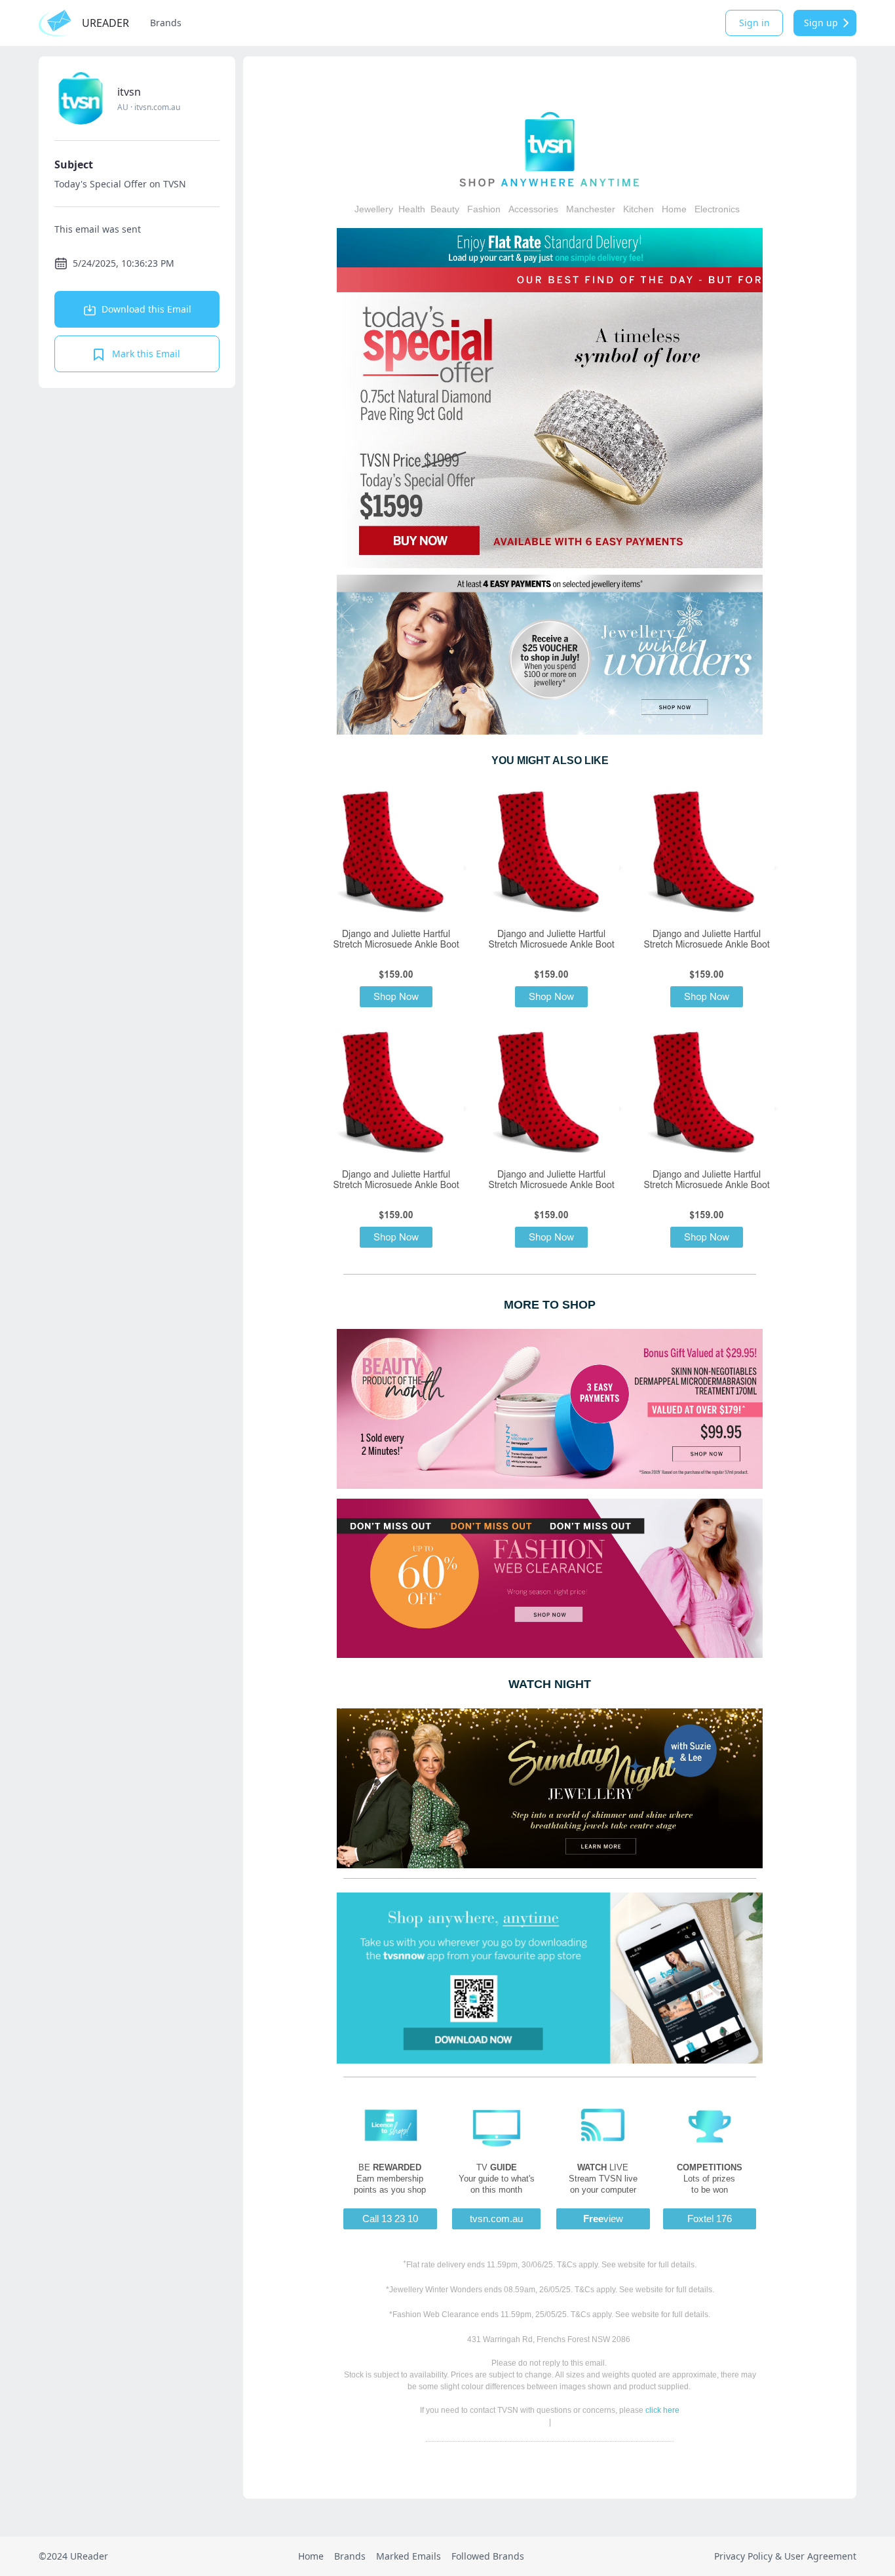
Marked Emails (409, 2556)
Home (311, 2556)
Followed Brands (488, 2556)
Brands (166, 23)
